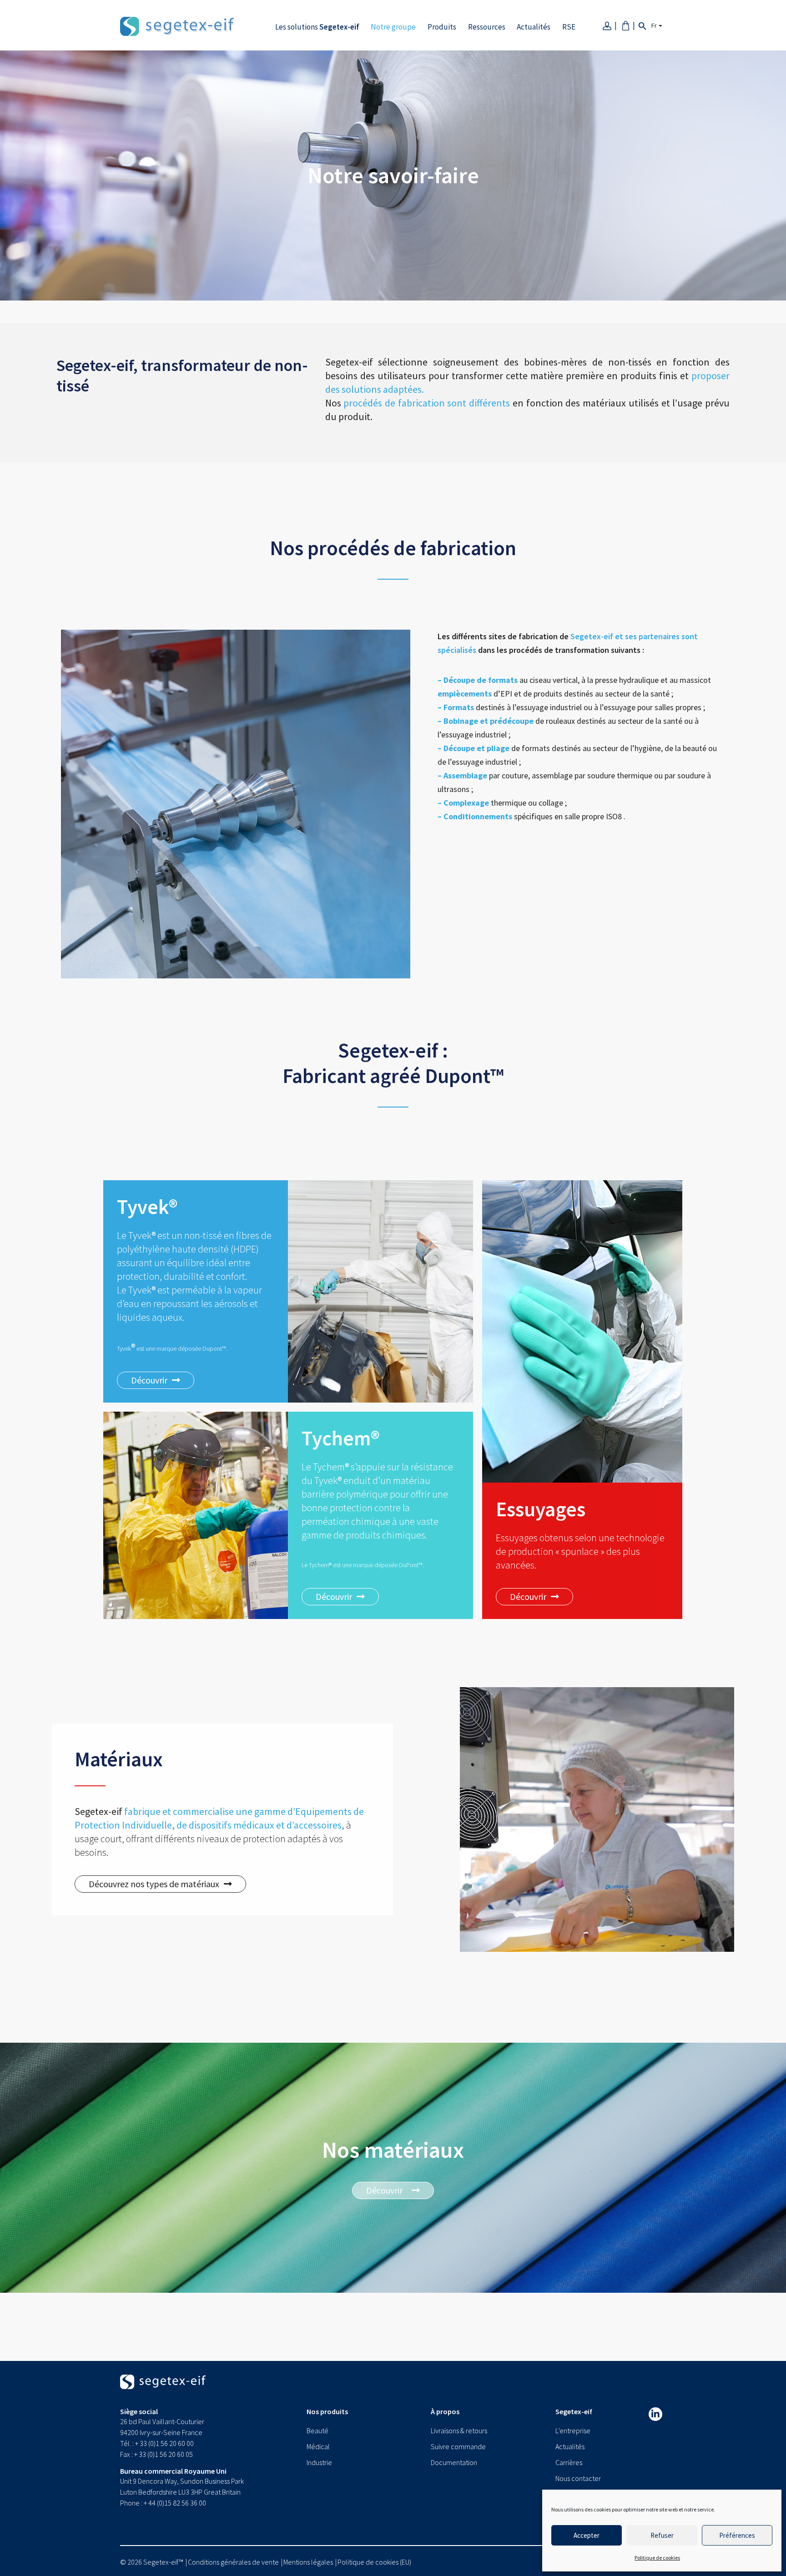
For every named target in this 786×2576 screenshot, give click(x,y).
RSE (569, 27)
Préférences (737, 2535)
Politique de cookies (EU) (374, 2562)
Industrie (319, 2462)
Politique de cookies (657, 2558)
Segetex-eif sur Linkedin (655, 2414)
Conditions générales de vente (233, 2562)
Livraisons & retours (459, 2431)
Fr (654, 25)
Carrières (569, 2462)
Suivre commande (458, 2446)
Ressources (487, 27)
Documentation (454, 2462)
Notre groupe (393, 27)
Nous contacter (578, 2478)
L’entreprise (573, 2431)
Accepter (587, 2535)
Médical (318, 2446)
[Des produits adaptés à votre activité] (177, 25)
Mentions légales (308, 2562)
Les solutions (317, 27)
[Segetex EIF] (163, 2390)
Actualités (534, 27)
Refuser (662, 2535)
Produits (442, 27)
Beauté (317, 2431)
